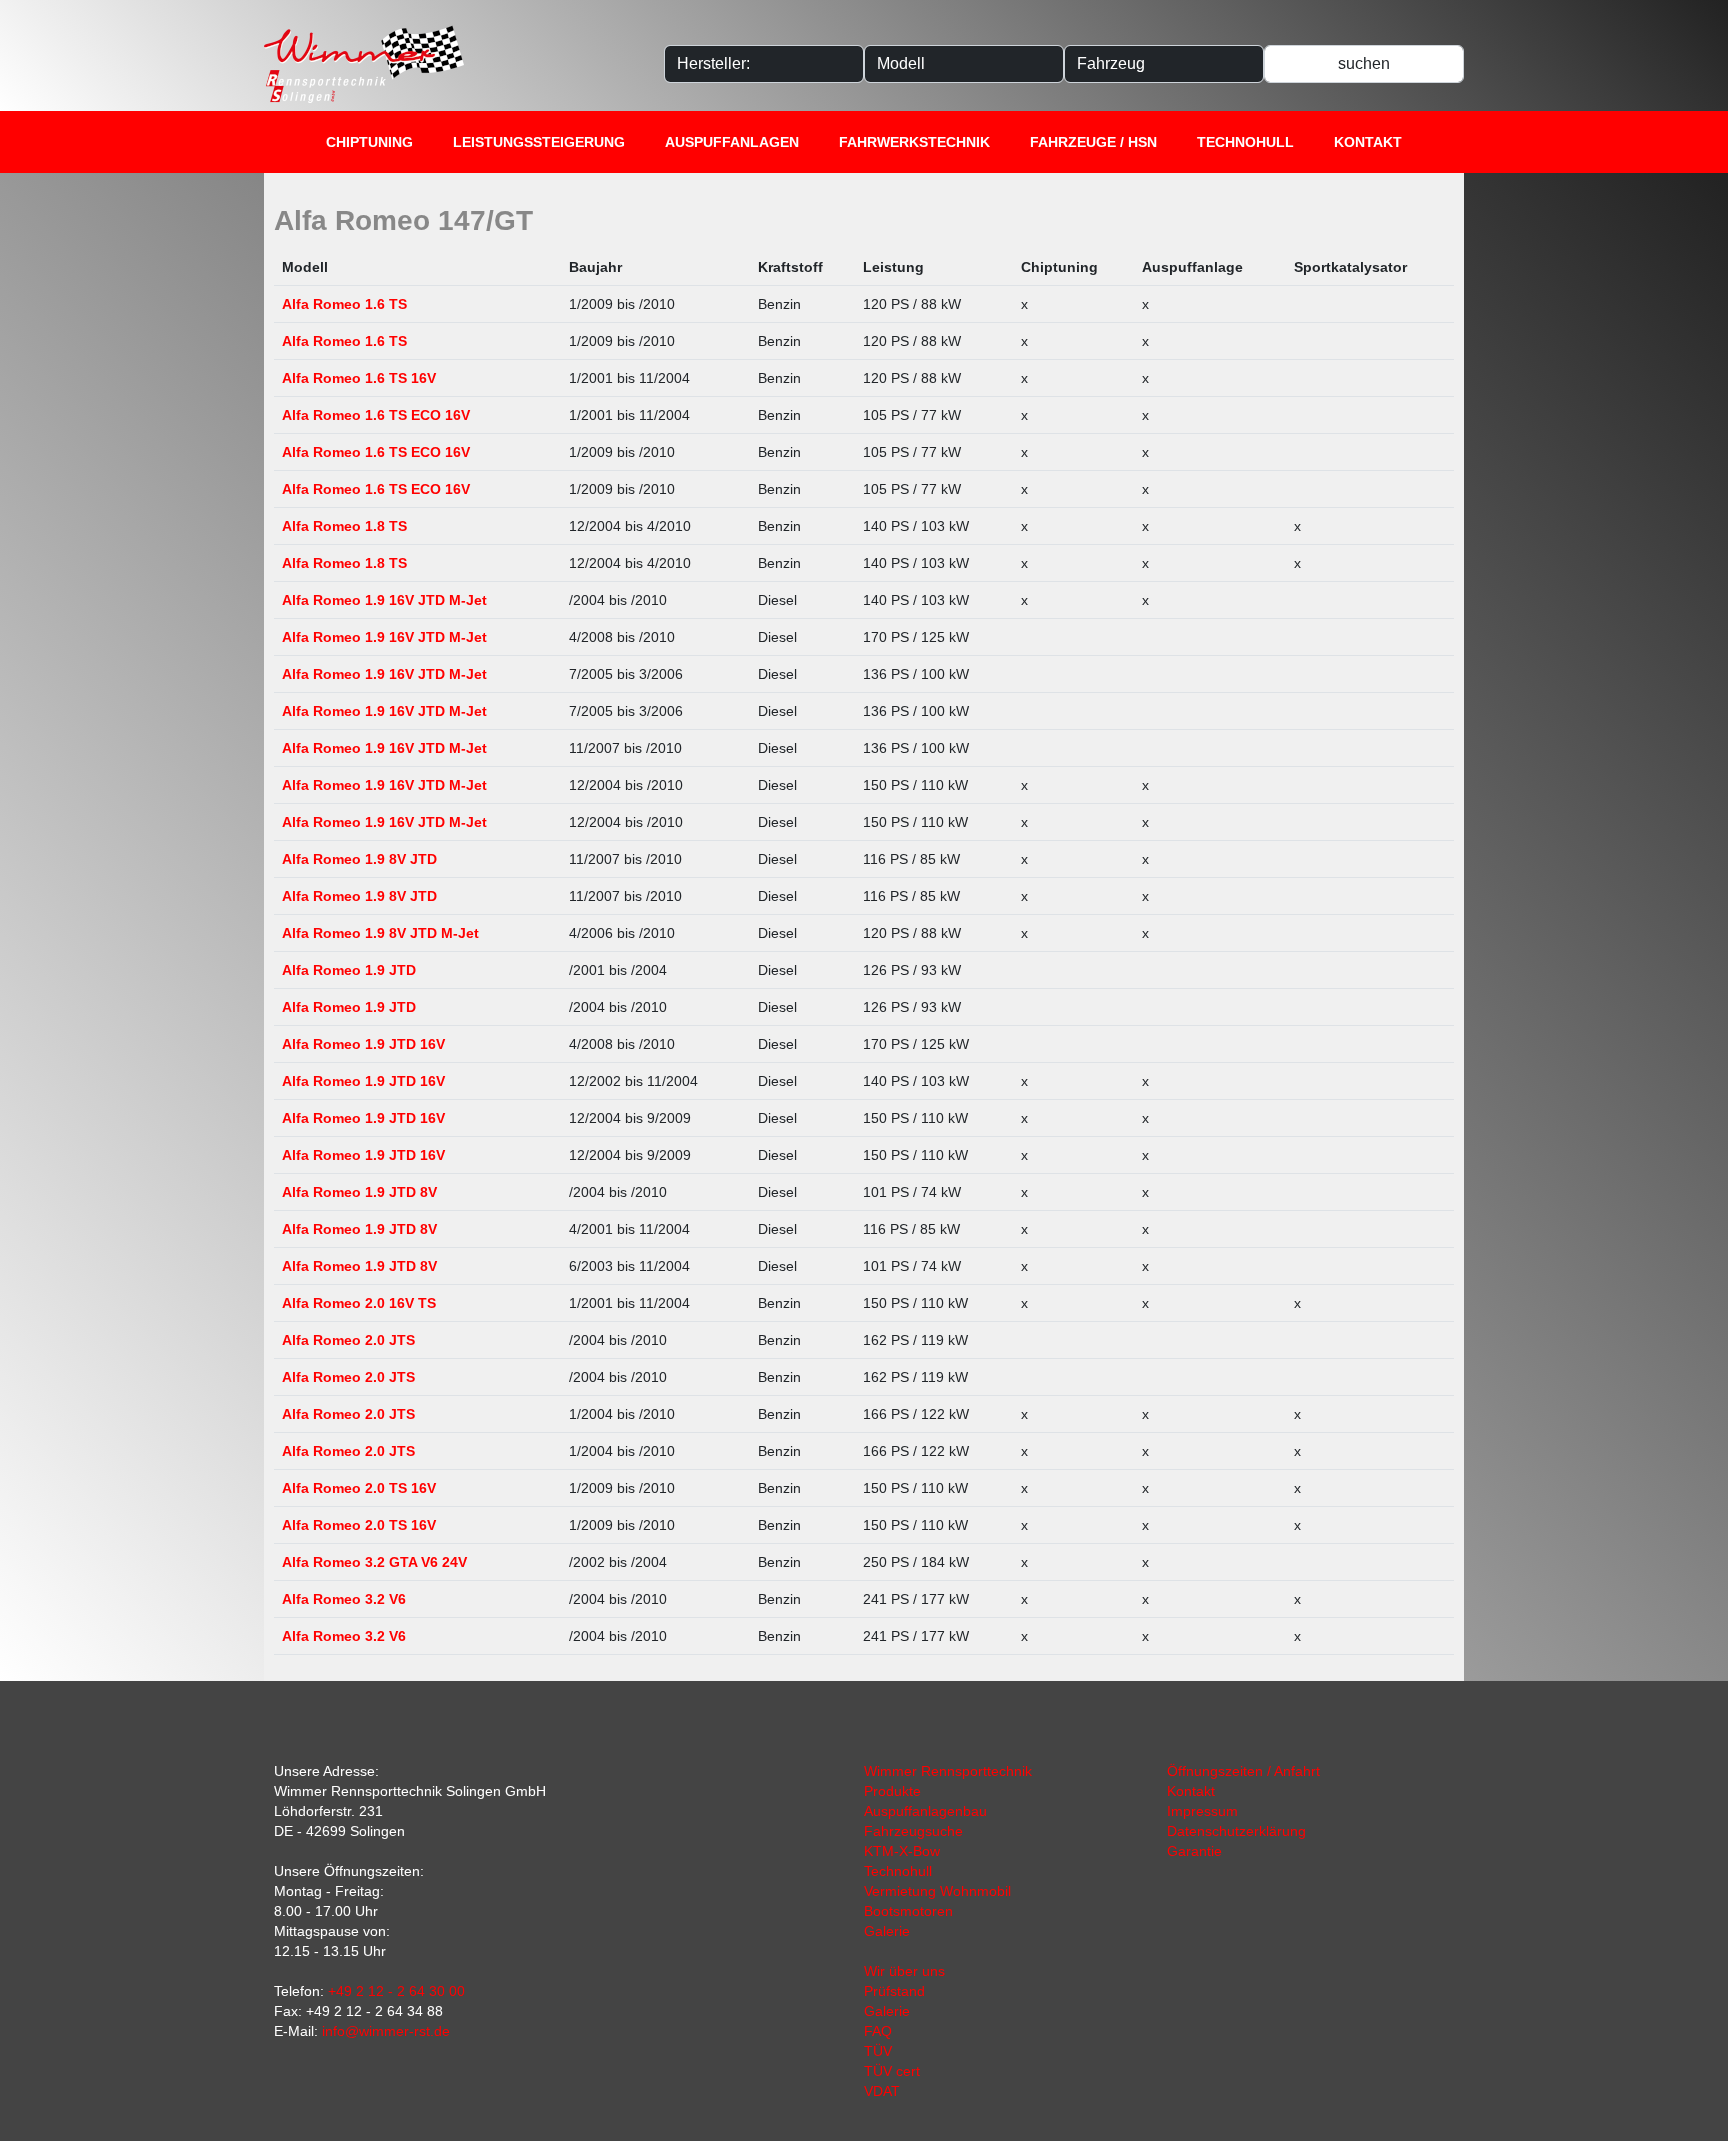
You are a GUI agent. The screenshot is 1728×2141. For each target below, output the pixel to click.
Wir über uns (904, 1971)
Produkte (892, 1791)
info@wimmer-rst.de (386, 2031)
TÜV (878, 2051)
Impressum (1202, 1811)
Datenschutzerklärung (1236, 1831)
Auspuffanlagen (732, 142)
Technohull (1245, 142)
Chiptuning (369, 142)
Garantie (1194, 1851)
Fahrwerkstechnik (914, 142)
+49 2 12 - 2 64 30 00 (396, 1991)
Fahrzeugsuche (913, 1831)
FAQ (878, 2031)
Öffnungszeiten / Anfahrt (1243, 1771)
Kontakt (1368, 142)
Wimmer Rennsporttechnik (948, 1771)
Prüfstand (894, 1991)
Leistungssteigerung (539, 142)
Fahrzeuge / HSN (1093, 142)
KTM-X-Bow (902, 1851)
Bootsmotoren (908, 1911)
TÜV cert (892, 2071)
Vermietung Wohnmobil (937, 1891)
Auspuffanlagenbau (925, 1811)
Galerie (887, 1931)
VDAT (882, 2091)
